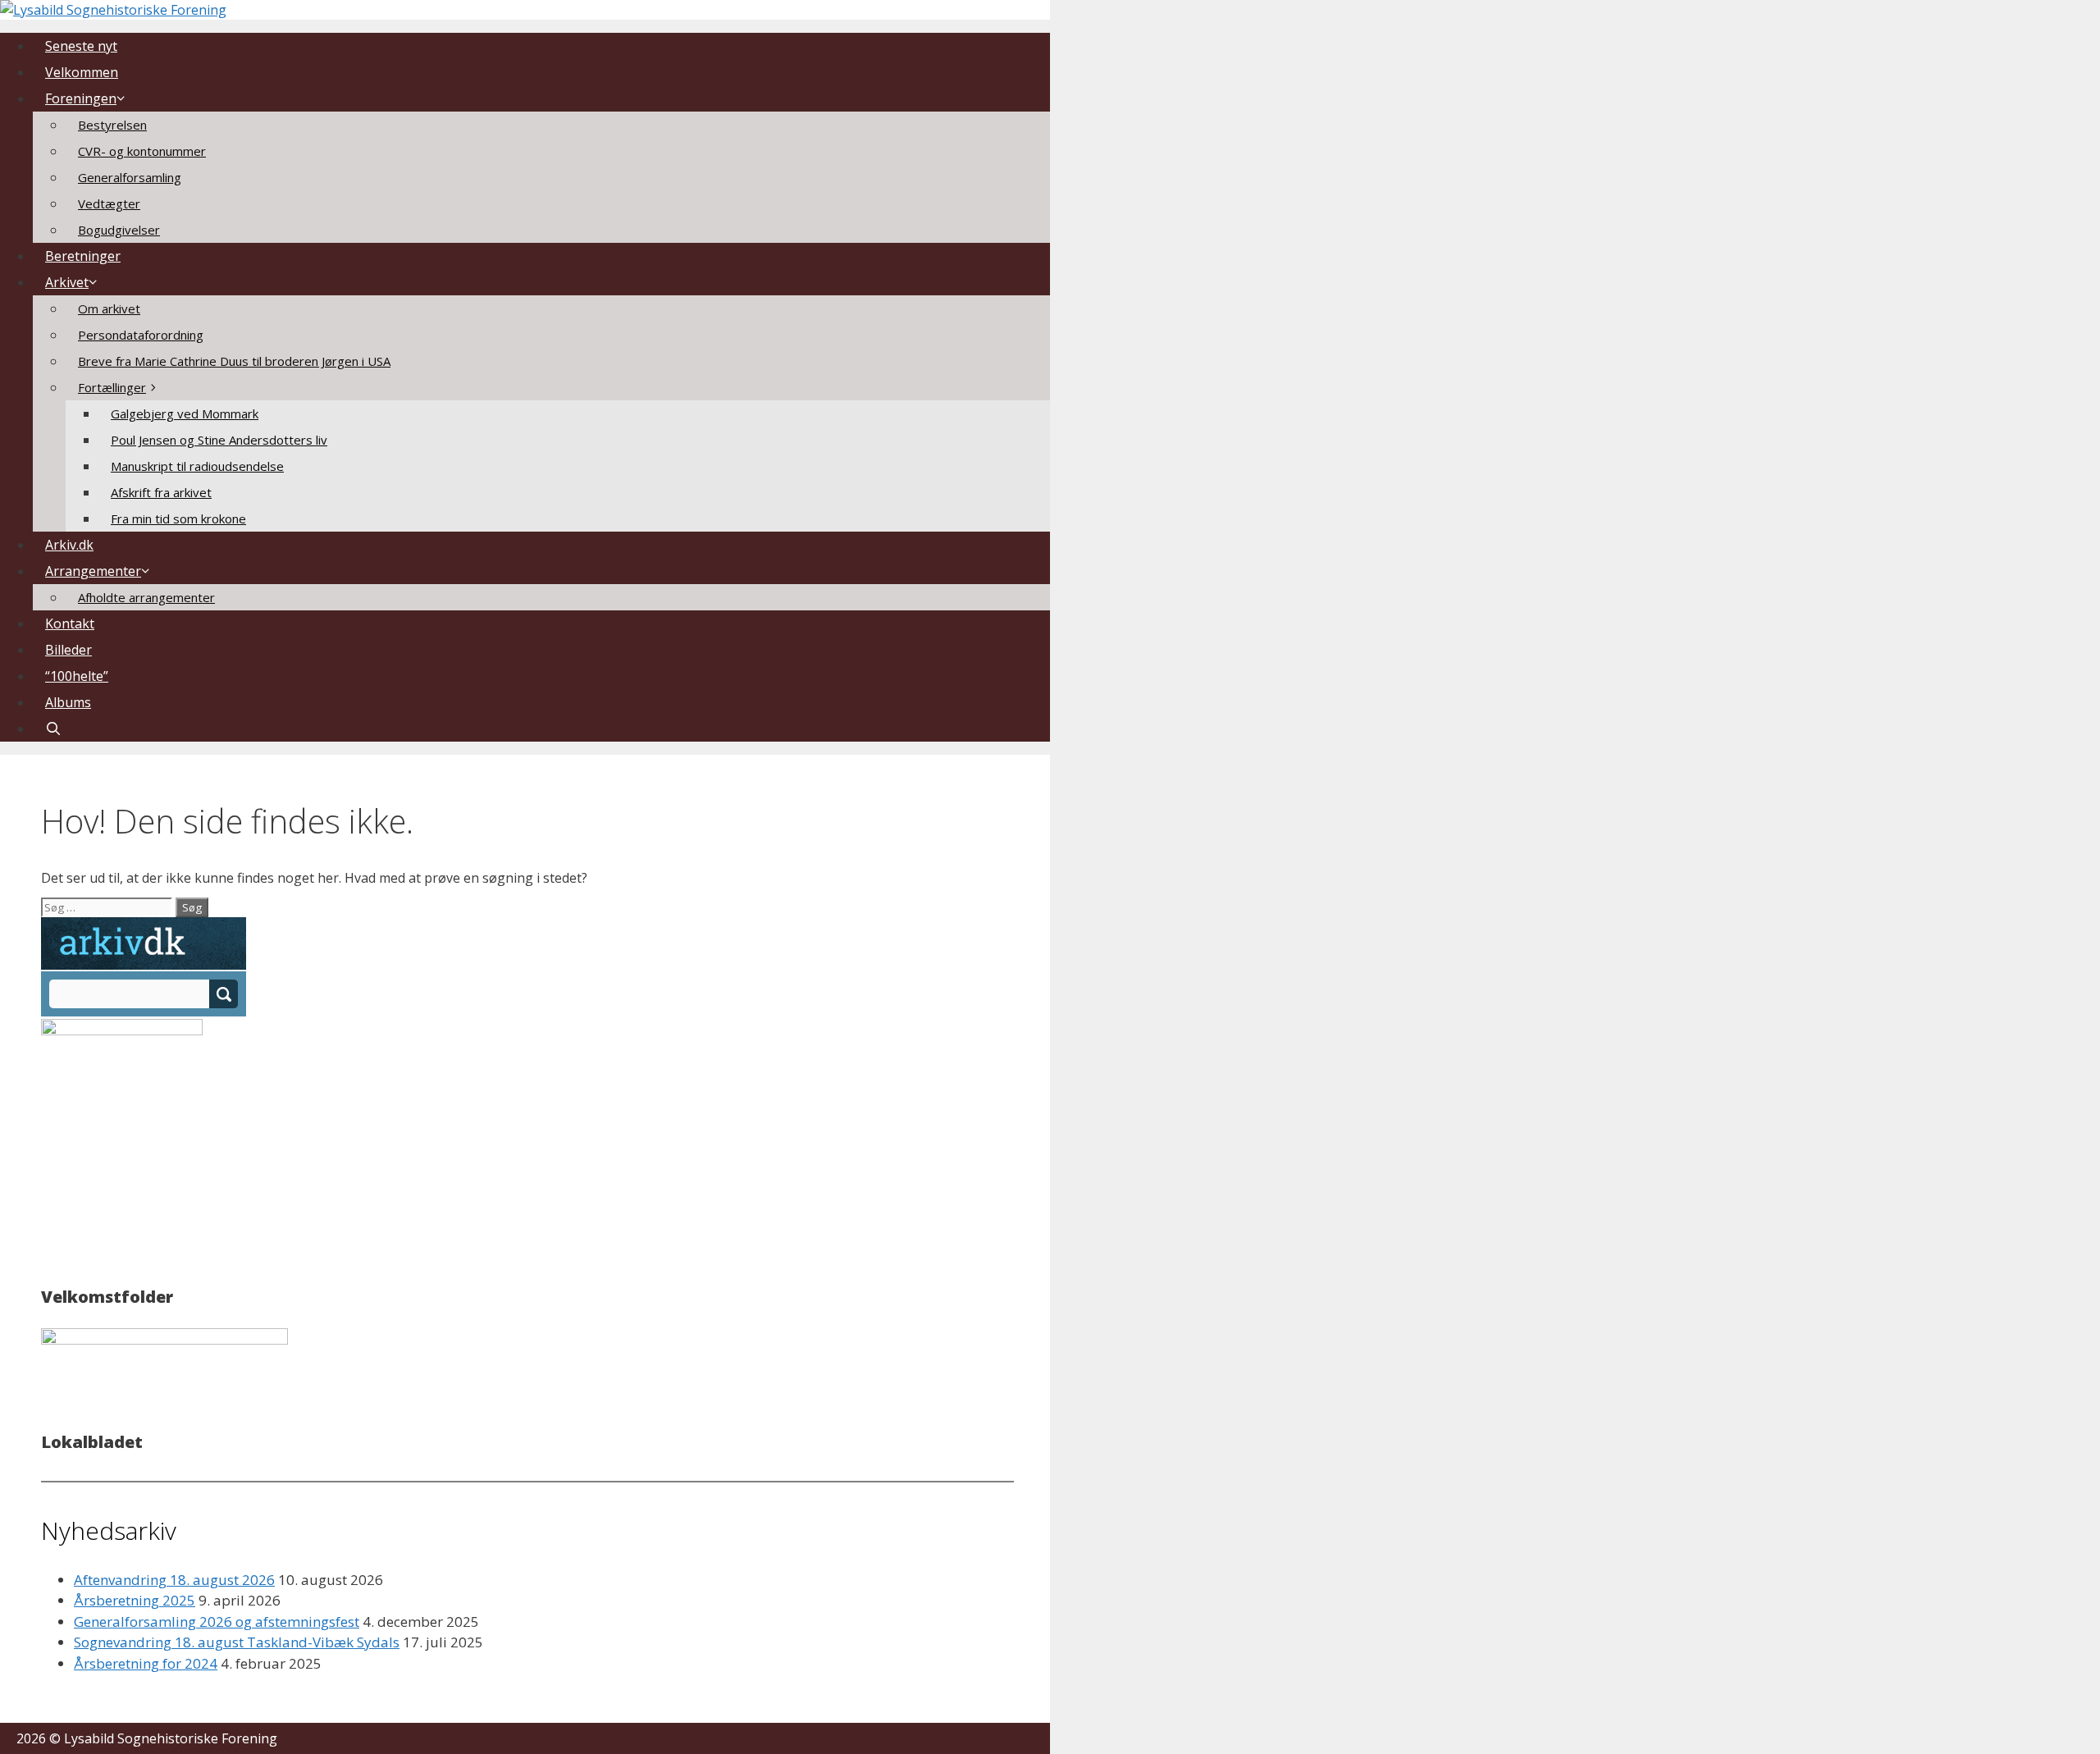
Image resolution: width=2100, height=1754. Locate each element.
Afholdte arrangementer (146, 597)
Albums (68, 702)
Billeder (68, 650)
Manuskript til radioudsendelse (197, 466)
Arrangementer (93, 571)
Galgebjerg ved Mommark (185, 413)
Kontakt (70, 623)
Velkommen (82, 72)
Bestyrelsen (112, 125)
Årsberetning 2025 (135, 1600)
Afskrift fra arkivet (161, 492)
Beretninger (83, 256)
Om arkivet (109, 308)
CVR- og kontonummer (142, 151)
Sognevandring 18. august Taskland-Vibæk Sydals (237, 1642)
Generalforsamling (130, 177)
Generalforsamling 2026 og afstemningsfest (217, 1622)
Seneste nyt (81, 46)
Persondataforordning (141, 335)
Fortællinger (112, 387)
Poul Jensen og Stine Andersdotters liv (219, 440)
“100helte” (77, 676)
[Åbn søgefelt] (54, 729)
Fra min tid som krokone (178, 518)
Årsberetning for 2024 (146, 1663)
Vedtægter (109, 203)
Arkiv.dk (69, 545)
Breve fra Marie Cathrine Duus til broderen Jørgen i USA (234, 361)
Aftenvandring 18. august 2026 (174, 1580)
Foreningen (81, 98)
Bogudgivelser (119, 230)
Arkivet (67, 282)
